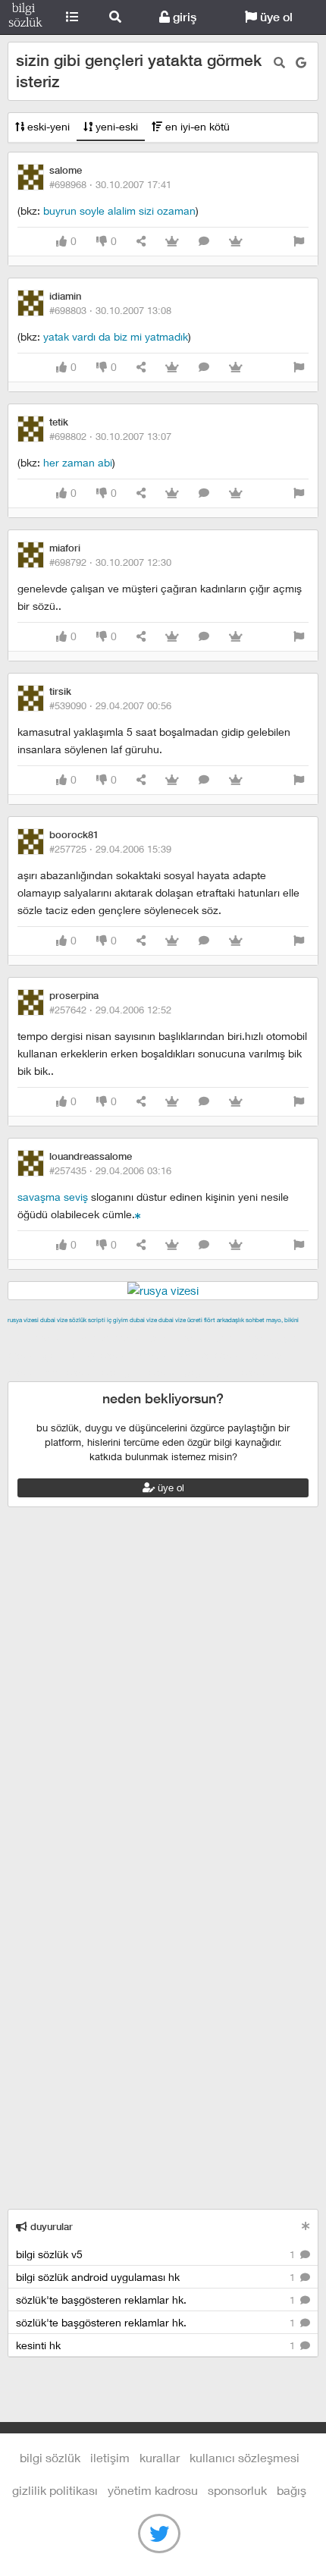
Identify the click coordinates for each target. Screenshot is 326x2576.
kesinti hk (157, 2345)
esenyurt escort (141, 1372)
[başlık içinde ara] (279, 63)
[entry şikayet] (299, 242)
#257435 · (110, 1170)
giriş (183, 17)
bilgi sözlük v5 (157, 2254)
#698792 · (110, 562)
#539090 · (110, 705)
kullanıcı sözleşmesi (244, 2457)
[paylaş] (141, 242)
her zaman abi (78, 462)
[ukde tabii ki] (138, 1214)
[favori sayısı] (172, 242)
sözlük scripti (87, 1320)
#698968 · (110, 184)
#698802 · (110, 436)
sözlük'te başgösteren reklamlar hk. (157, 2300)
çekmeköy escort (88, 1355)
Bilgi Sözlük (25, 17)
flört (210, 1320)
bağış (292, 2490)
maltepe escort (108, 1337)
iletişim (110, 2457)
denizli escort (246, 1337)
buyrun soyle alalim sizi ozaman (119, 210)
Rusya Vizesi (23, 1320)
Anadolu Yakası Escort (191, 1355)
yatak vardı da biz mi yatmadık (116, 336)
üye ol (275, 17)
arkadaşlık (230, 1320)
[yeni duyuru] (306, 2226)
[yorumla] (204, 242)
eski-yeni (47, 126)
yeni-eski (115, 126)
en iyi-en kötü (196, 126)
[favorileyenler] (236, 242)
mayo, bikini (282, 1320)
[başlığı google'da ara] (301, 63)
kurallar (160, 2457)
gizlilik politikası (55, 2490)
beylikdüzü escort (228, 1372)
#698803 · (110, 310)
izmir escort (37, 1337)
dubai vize (54, 1320)
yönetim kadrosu (153, 2490)
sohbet (255, 1320)
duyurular (50, 2227)
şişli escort (71, 1372)
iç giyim (118, 1320)
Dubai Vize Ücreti (180, 1320)
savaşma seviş (53, 1197)
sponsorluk (237, 2490)
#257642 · (110, 1010)
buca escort (180, 1337)
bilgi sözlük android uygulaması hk (157, 2277)
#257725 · (110, 849)
